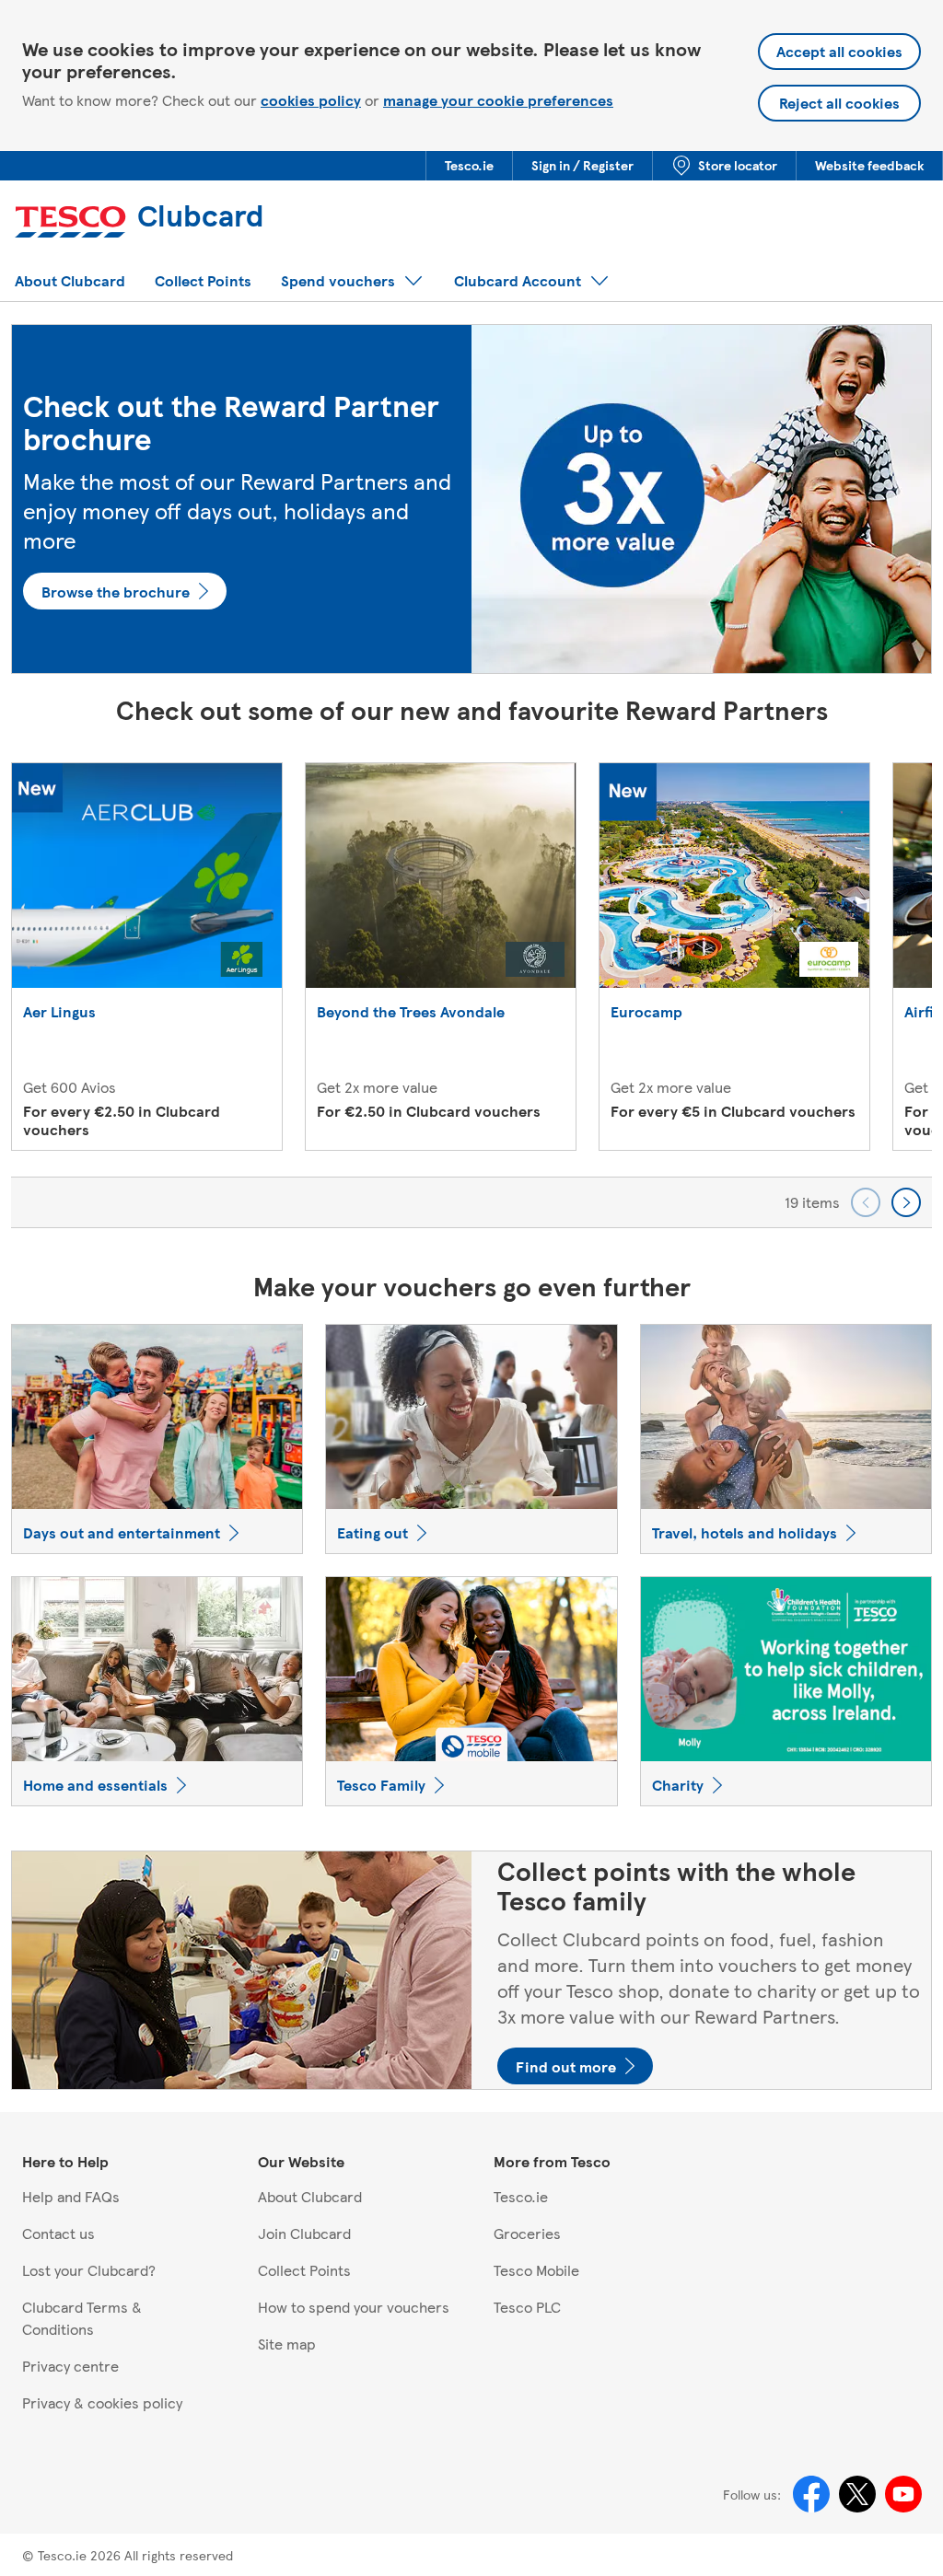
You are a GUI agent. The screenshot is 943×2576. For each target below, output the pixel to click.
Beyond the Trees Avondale (411, 1012)
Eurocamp (646, 1012)
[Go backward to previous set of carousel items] (866, 1202)
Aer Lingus (59, 1012)
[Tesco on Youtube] (903, 2494)
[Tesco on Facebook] (811, 2494)
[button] (469, 166)
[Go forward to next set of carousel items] (906, 1202)
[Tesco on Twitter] (857, 2494)
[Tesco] (73, 224)
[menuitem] (469, 166)
